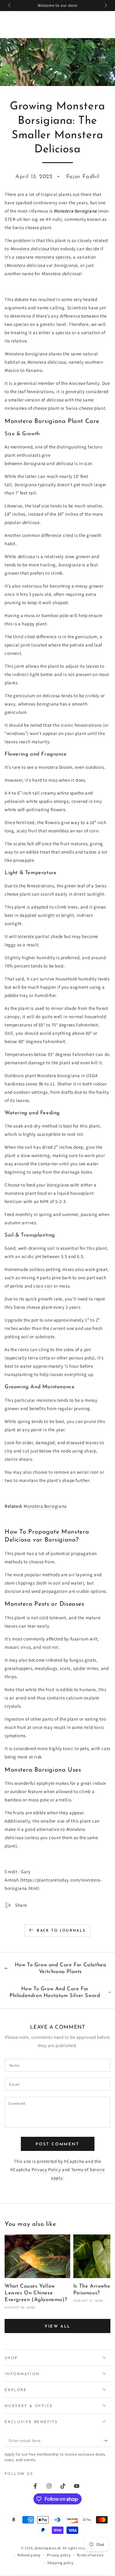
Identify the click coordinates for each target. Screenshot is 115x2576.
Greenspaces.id (48, 2548)
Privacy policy (59, 2555)
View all (57, 2326)
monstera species (53, 257)
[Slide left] (10, 6)
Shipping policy (60, 2563)
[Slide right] (105, 6)
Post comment (57, 2144)
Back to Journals (61, 1931)
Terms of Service (88, 2169)
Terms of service (90, 2555)
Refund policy (29, 2555)
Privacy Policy (46, 2169)
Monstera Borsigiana (45, 1506)
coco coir (43, 1286)
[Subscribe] (107, 2441)
